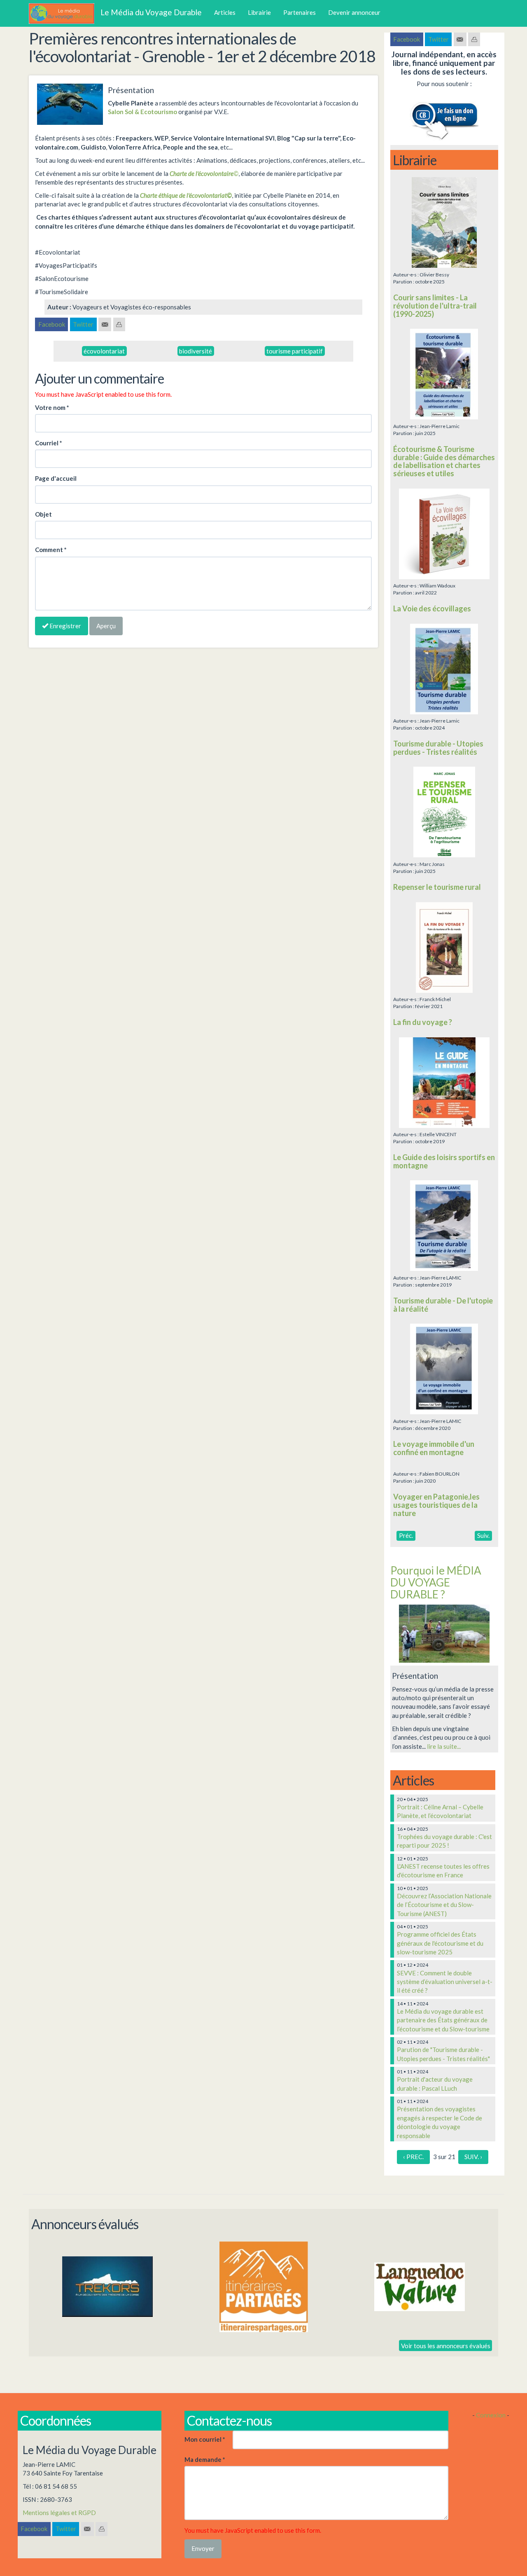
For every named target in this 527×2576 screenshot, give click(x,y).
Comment (51, 550)
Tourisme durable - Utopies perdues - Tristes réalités (438, 748)
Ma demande (205, 2459)
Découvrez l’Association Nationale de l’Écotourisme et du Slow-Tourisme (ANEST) (444, 1905)
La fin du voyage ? (423, 1022)
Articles (225, 12)
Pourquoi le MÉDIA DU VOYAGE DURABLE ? (436, 1582)
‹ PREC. (413, 2157)
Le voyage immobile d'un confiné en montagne (434, 1448)
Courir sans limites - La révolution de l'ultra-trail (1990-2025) (435, 306)
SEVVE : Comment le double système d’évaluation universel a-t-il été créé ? (445, 1982)
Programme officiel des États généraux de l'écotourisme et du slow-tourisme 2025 (440, 1943)
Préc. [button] (406, 1535)
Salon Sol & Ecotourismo (142, 112)
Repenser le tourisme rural (437, 887)
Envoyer (203, 2548)
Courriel (49, 443)
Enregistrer (65, 626)
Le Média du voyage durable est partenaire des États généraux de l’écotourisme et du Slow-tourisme (443, 2020)
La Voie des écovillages (432, 608)
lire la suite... (444, 1746)
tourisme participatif (295, 351)
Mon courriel (205, 2439)
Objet (43, 514)
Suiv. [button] (483, 1535)
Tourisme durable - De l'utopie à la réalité (443, 1305)
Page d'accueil (56, 478)
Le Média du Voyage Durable (151, 12)
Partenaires (300, 12)
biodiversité (196, 351)
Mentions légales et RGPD (59, 2513)
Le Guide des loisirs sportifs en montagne (444, 1161)
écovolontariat (104, 351)
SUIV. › (473, 2157)
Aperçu (106, 626)
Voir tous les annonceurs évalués (446, 2345)
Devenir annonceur (354, 12)
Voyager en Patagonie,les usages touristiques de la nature (436, 1505)
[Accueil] (65, 14)
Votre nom (52, 407)
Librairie (259, 12)
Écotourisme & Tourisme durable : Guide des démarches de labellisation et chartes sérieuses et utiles (444, 461)
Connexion (491, 2415)
